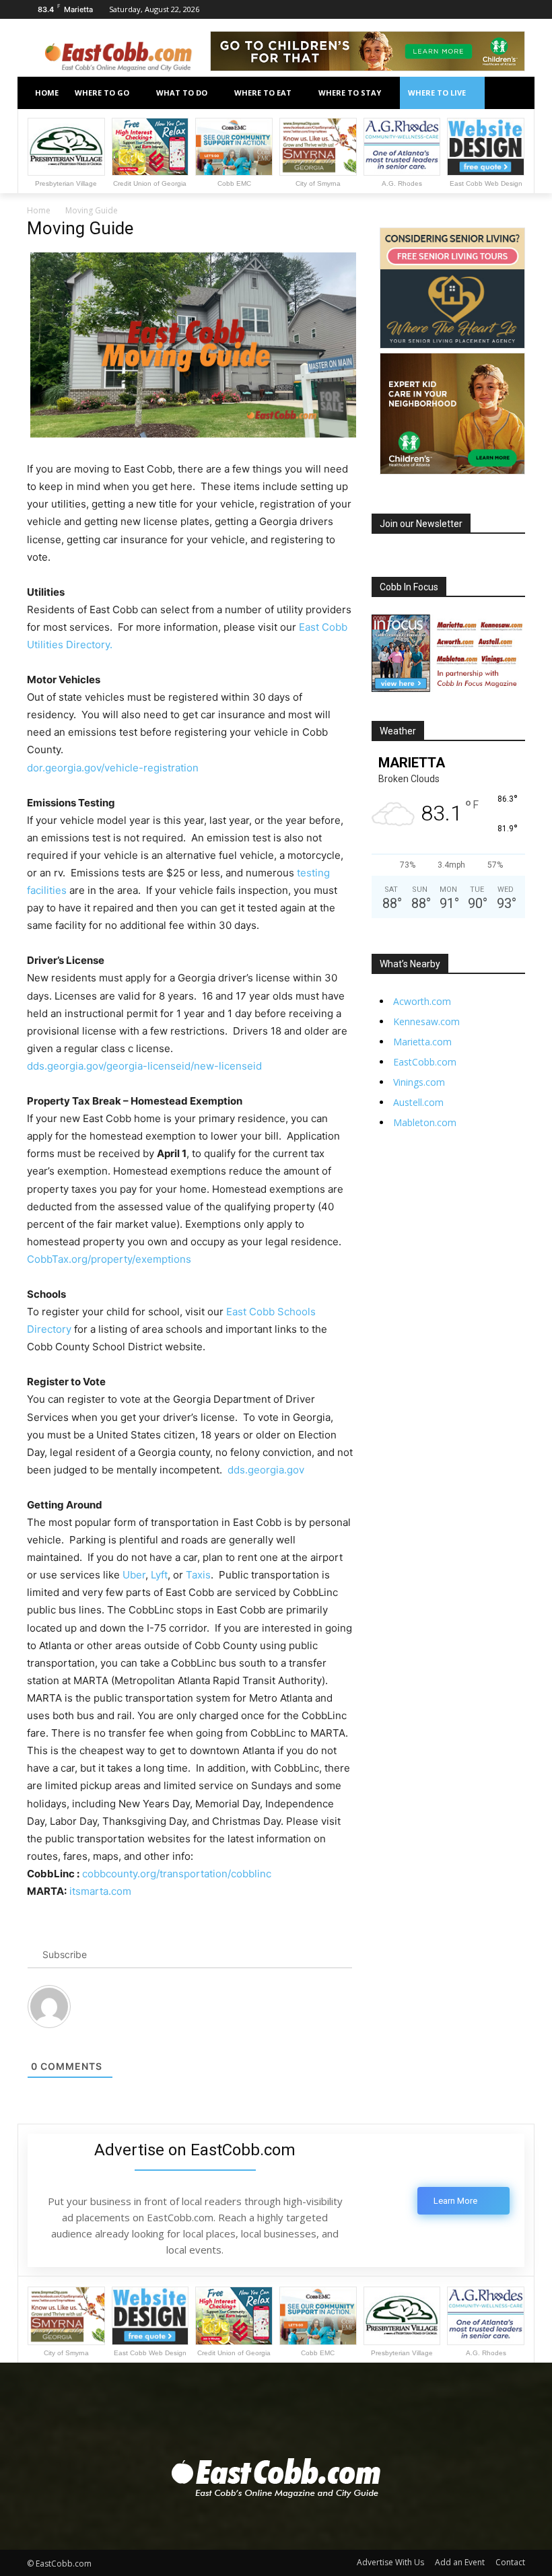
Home (39, 210)
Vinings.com (419, 1082)
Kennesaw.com (426, 1021)
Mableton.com (425, 1122)
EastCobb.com (425, 1062)
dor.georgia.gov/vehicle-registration (113, 768)
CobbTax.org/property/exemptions (109, 1259)
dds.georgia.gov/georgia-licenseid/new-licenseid (144, 1066)
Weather (398, 731)
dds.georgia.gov (266, 1470)
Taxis (198, 1575)
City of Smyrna (318, 183)
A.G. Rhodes (402, 183)
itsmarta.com (100, 1891)
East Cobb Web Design (486, 183)
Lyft (159, 1575)
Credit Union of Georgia (150, 183)
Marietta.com (422, 1042)
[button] (509, 93)
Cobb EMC (234, 183)
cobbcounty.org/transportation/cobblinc (177, 1874)
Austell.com (418, 1102)
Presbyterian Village (66, 183)
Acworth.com (422, 1001)
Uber (134, 1575)
